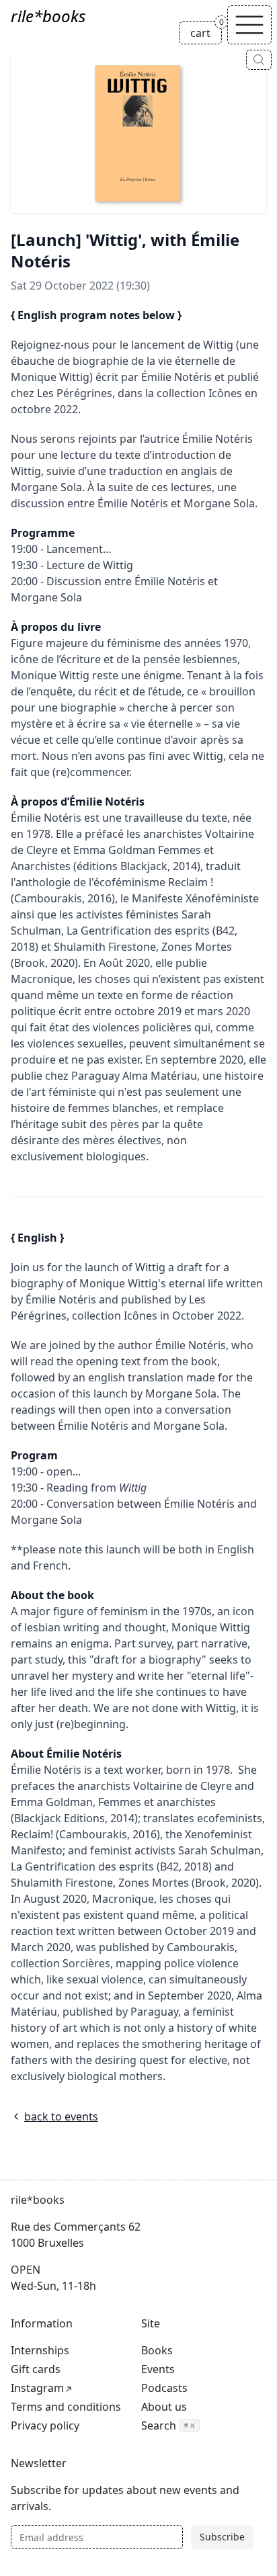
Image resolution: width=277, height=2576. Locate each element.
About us (164, 2407)
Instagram (37, 2388)
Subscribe (222, 2537)
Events (158, 2369)
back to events (61, 2116)
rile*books (48, 16)
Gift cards (36, 2369)
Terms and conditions (66, 2407)
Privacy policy (45, 2425)
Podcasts (164, 2388)
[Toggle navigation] (249, 25)
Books (157, 2350)
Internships (40, 2350)
